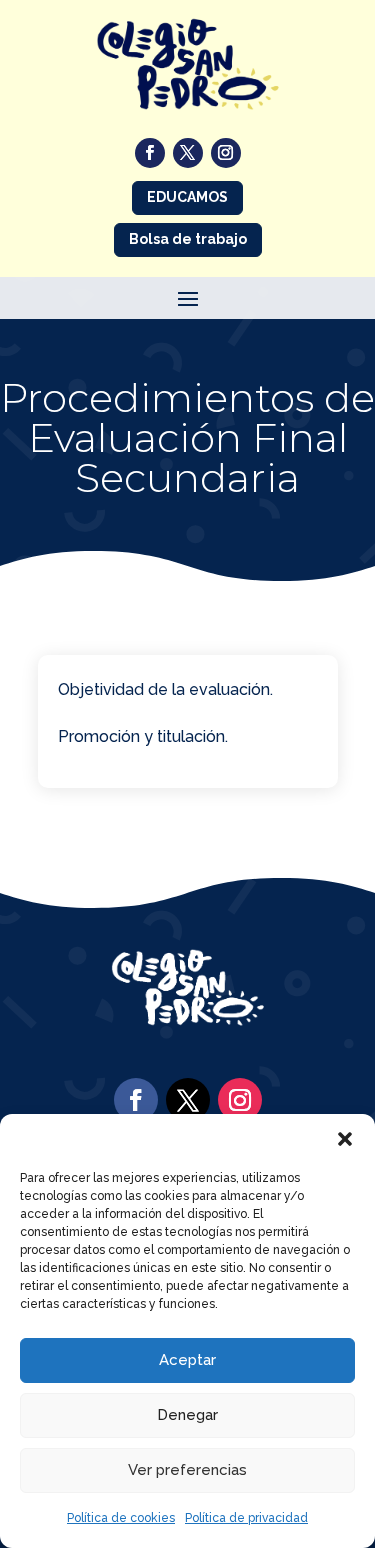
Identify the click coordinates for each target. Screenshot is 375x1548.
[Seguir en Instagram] (226, 153)
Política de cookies (121, 1518)
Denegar (187, 1415)
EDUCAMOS (187, 197)
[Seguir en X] (188, 153)
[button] (345, 1139)
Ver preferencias (187, 1470)
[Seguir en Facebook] (150, 153)
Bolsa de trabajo (188, 239)
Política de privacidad (246, 1518)
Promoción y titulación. (143, 736)
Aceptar (187, 1360)
